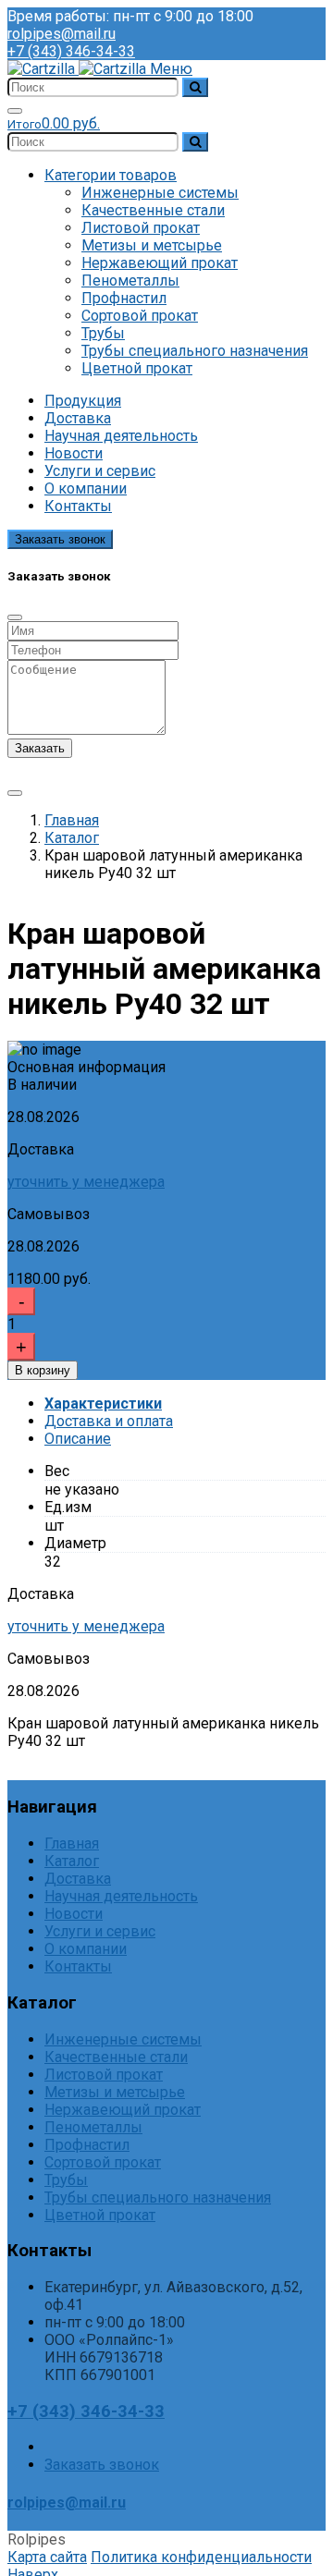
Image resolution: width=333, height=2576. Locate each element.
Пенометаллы (130, 281)
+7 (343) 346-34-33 (71, 51)
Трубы (103, 333)
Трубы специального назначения (195, 351)
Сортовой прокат (140, 316)
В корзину (43, 1370)
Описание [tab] (78, 1439)
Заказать (40, 748)
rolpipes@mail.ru (62, 34)
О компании (86, 488)
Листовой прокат (141, 228)
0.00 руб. (54, 123)
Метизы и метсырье (152, 245)
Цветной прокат (137, 368)
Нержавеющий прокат (160, 263)
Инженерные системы (160, 193)
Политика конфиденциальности (201, 2557)
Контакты (78, 506)
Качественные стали (153, 210)
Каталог (72, 838)
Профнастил (124, 298)
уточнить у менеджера (86, 1182)
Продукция (83, 401)
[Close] (15, 617)
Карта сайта (47, 2557)
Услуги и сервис (100, 471)
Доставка (78, 418)
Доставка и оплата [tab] (109, 1421)
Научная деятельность (121, 436)
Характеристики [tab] (103, 1404)
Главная (72, 820)
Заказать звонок (60, 539)
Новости (74, 453)
